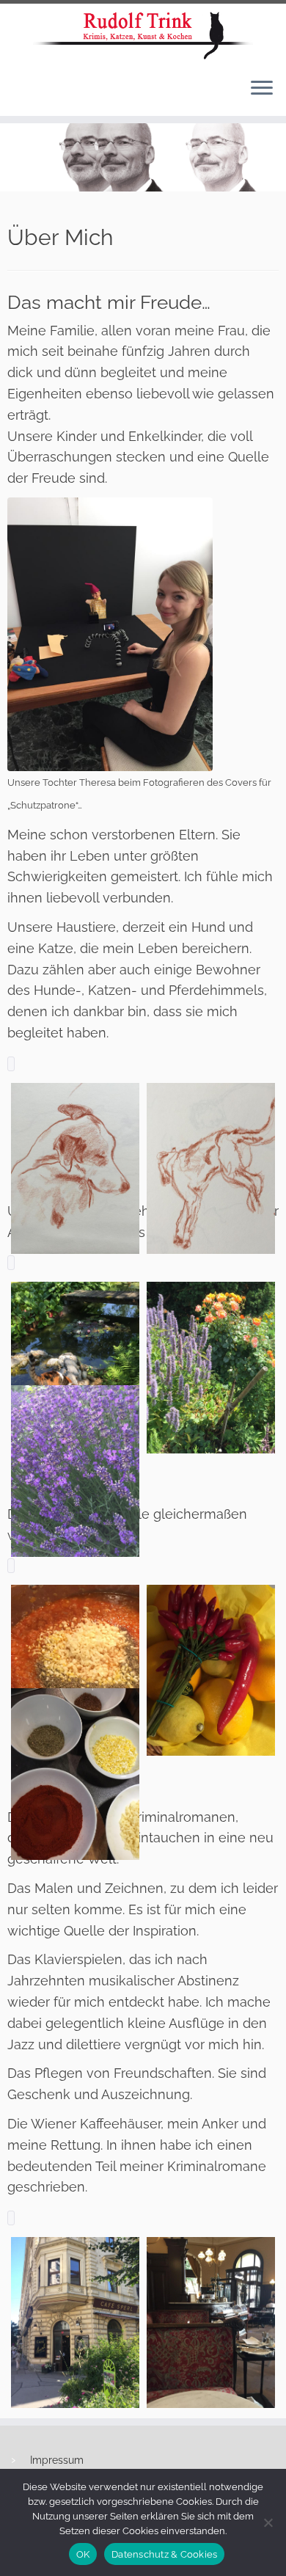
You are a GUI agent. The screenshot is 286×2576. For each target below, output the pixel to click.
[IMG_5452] (75, 2323)
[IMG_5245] (75, 1168)
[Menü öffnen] (262, 90)
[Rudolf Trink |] (143, 35)
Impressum (57, 2460)
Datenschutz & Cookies (164, 2554)
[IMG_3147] (211, 1367)
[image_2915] (75, 1670)
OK (83, 2554)
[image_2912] (75, 1774)
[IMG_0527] (75, 1367)
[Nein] (268, 2522)
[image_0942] (211, 1670)
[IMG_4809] (75, 1471)
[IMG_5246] (211, 1168)
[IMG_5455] (211, 2323)
